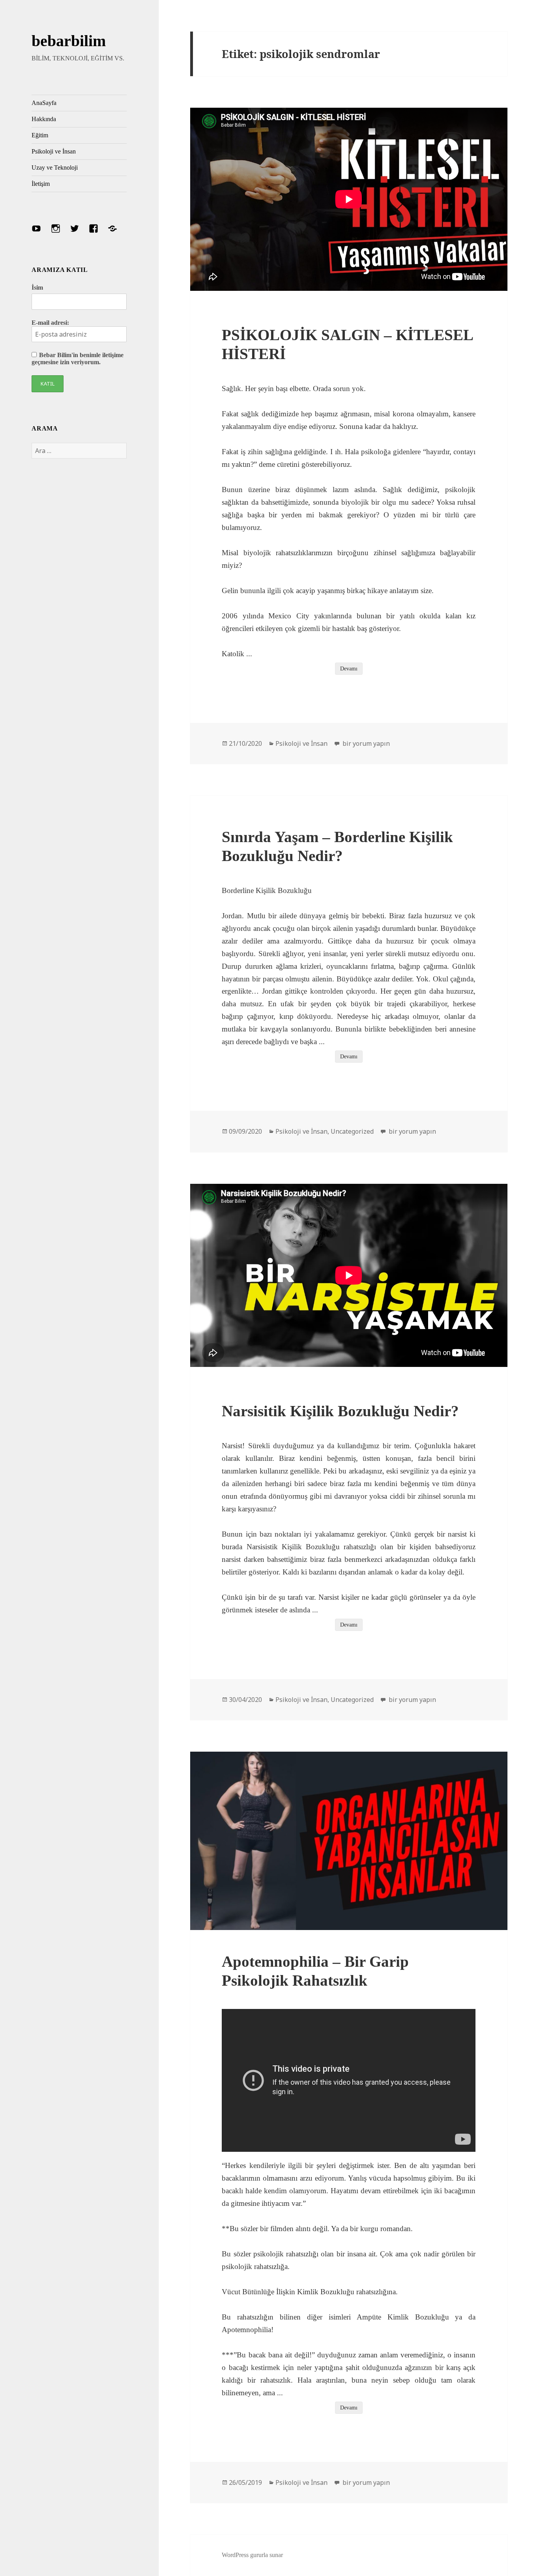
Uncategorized (352, 1131)
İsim (37, 287)
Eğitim (40, 135)
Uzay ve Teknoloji (55, 168)
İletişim (41, 184)
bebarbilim (69, 41)
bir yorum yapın (365, 743)
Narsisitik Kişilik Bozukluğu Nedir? (340, 1411)
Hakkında (44, 119)
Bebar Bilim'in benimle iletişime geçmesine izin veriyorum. (78, 359)
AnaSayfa (44, 103)
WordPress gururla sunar (252, 2555)
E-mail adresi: (50, 323)
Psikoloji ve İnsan (54, 151)
